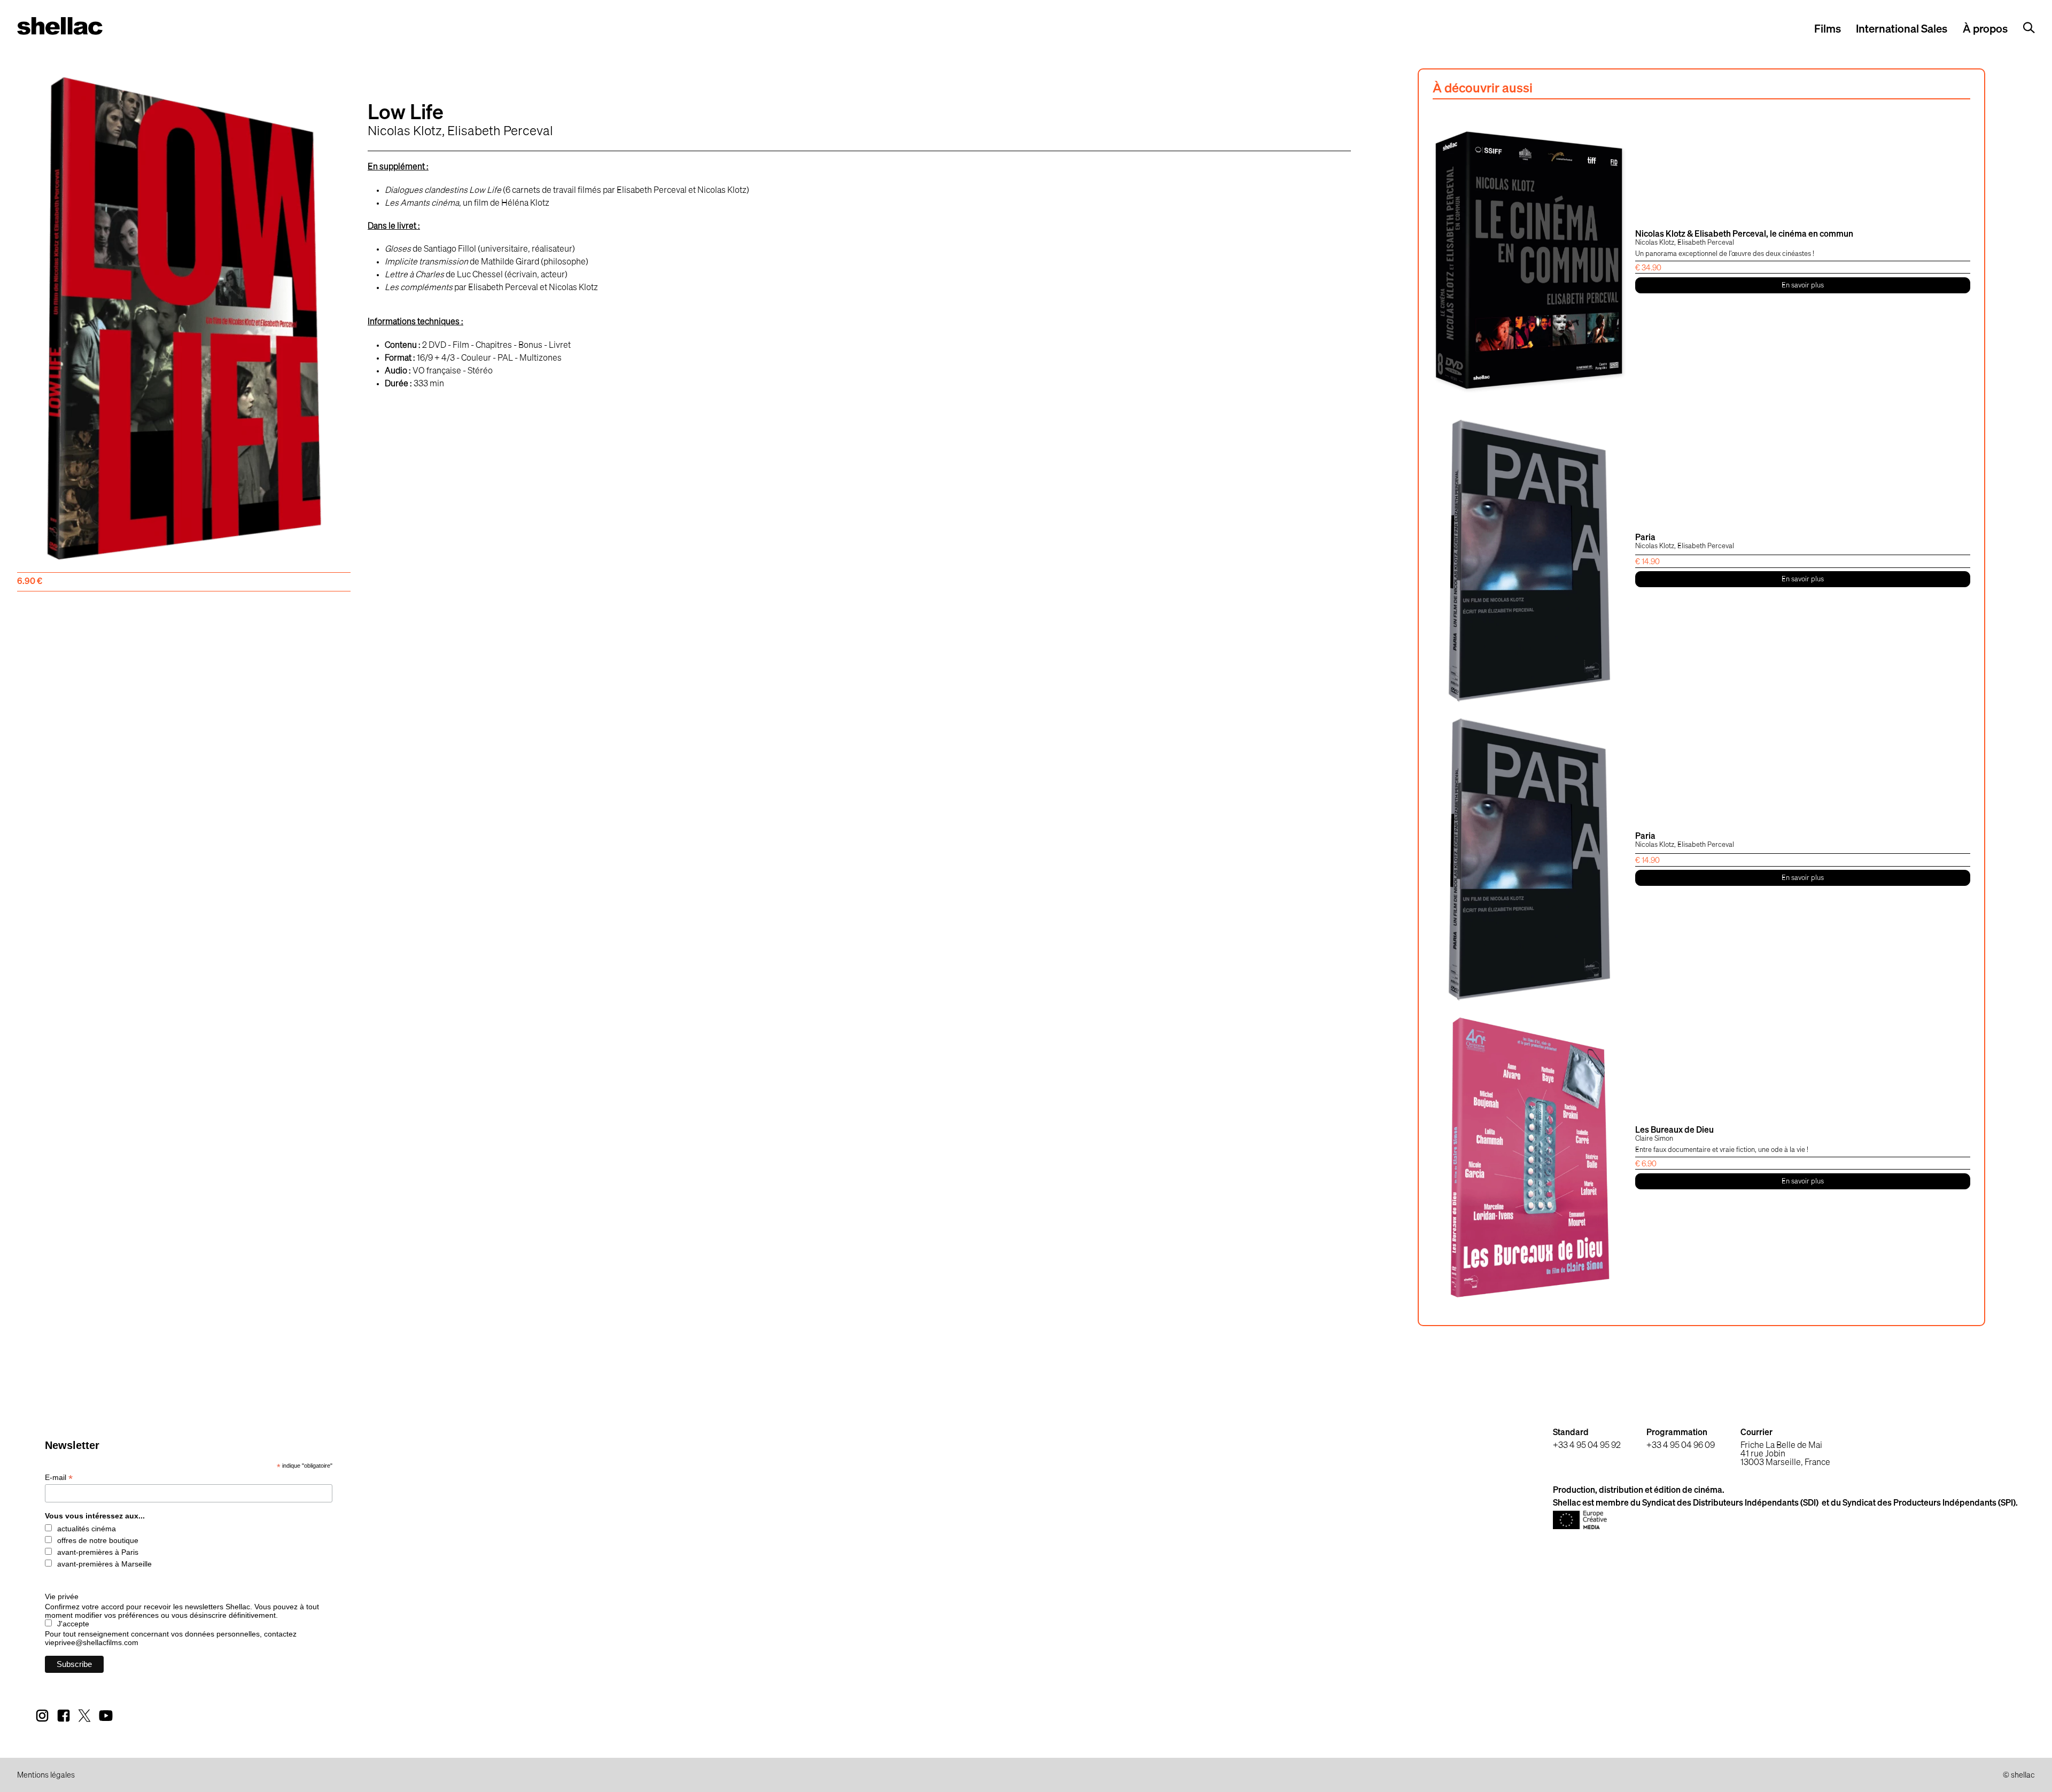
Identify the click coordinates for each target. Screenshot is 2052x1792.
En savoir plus (1803, 286)
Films (1828, 30)
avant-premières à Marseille (104, 1564)
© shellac (2019, 1775)
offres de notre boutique (98, 1540)
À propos (1985, 30)
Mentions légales (46, 1775)
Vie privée (62, 1596)
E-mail (59, 1478)
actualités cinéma (87, 1529)
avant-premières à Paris (98, 1552)
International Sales (1902, 30)
